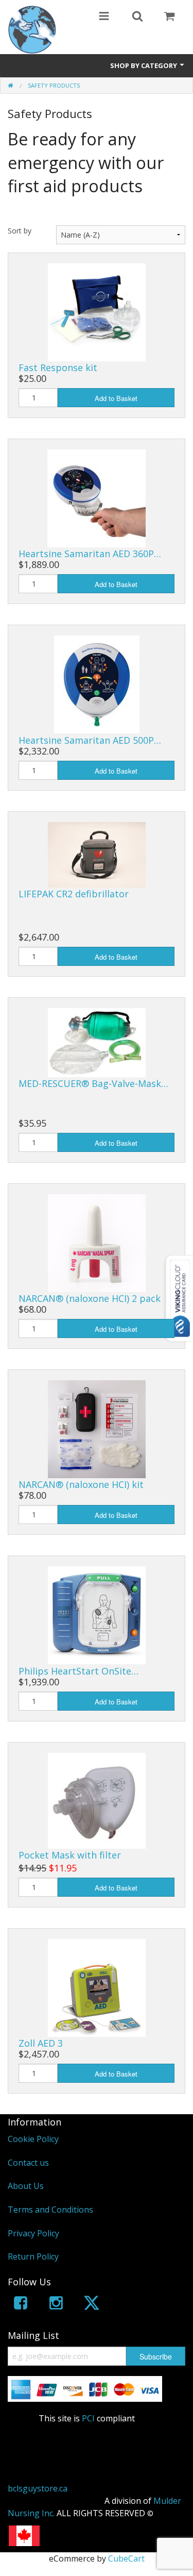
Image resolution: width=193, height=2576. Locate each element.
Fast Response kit (58, 367)
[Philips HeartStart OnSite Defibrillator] (97, 1615)
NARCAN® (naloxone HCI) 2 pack (90, 1298)
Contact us (28, 2163)
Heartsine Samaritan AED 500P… (90, 740)
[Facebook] (21, 2305)
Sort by (20, 231)
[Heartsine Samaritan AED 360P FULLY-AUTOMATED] (97, 498)
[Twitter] (92, 2305)
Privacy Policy (33, 2233)
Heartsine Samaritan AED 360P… (90, 554)
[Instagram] (56, 2305)
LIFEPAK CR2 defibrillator (74, 894)
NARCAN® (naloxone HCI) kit (81, 1484)
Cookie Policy (33, 2139)
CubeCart (126, 2558)
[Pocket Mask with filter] (97, 1800)
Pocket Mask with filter (70, 1855)
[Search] (137, 17)
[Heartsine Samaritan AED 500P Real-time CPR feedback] (97, 684)
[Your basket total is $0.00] (169, 17)
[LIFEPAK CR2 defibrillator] (97, 854)
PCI (88, 2418)
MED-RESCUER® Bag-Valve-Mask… (93, 1083)
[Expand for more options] (104, 17)
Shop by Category (144, 65)
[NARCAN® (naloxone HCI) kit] (97, 1428)
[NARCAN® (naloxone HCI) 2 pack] (97, 1242)
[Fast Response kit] (97, 311)
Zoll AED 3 (41, 2043)
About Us (26, 2186)
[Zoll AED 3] (97, 1987)
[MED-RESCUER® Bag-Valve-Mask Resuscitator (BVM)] (97, 1042)
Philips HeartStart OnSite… (78, 1671)
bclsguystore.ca (38, 2488)
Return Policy (33, 2256)
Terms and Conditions (50, 2210)
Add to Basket (116, 398)
